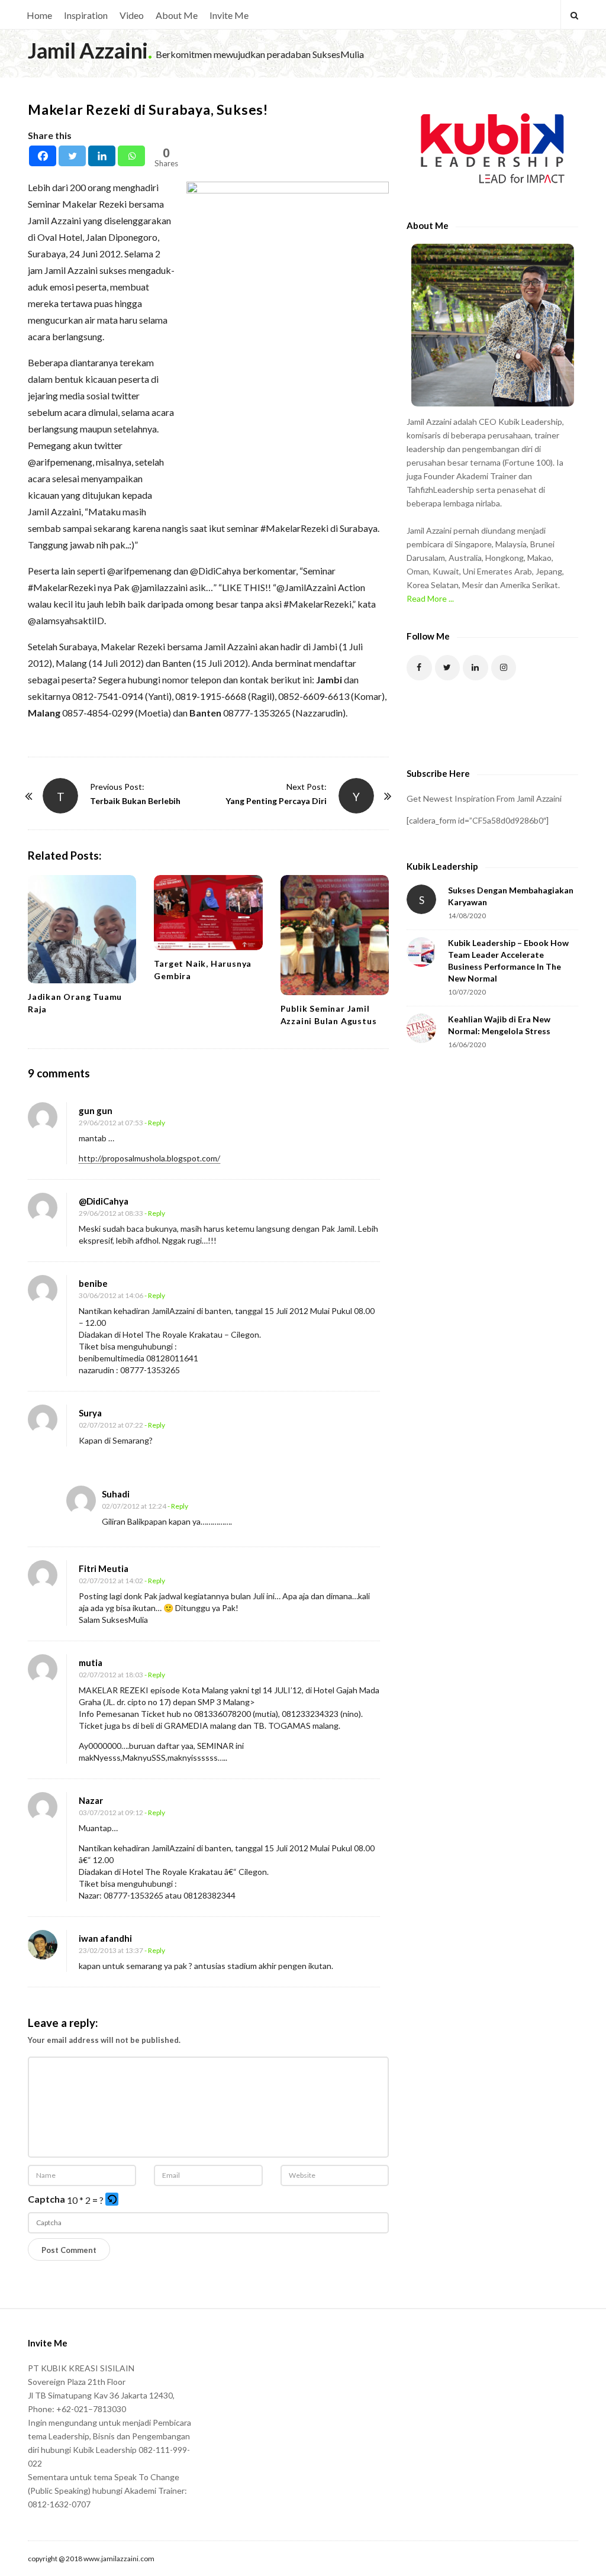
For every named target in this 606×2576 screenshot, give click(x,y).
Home (39, 15)
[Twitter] (72, 156)
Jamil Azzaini (88, 50)
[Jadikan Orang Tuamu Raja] (82, 929)
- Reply (155, 1123)
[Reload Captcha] (112, 2199)
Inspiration (86, 15)
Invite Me (229, 15)
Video (132, 15)
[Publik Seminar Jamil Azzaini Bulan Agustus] (335, 935)
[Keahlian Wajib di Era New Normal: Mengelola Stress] (421, 1028)
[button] (113, 2200)
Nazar (91, 1800)
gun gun (96, 1111)
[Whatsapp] (131, 156)
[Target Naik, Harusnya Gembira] (208, 913)
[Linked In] (476, 668)
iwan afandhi (105, 1938)
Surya (90, 1413)
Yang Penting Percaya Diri (276, 801)
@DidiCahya (104, 1201)
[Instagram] (504, 668)
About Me (177, 15)
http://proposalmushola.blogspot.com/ (149, 1158)
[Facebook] (43, 156)
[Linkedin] (102, 156)
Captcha (46, 2199)
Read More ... (430, 598)
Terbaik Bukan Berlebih (135, 801)
